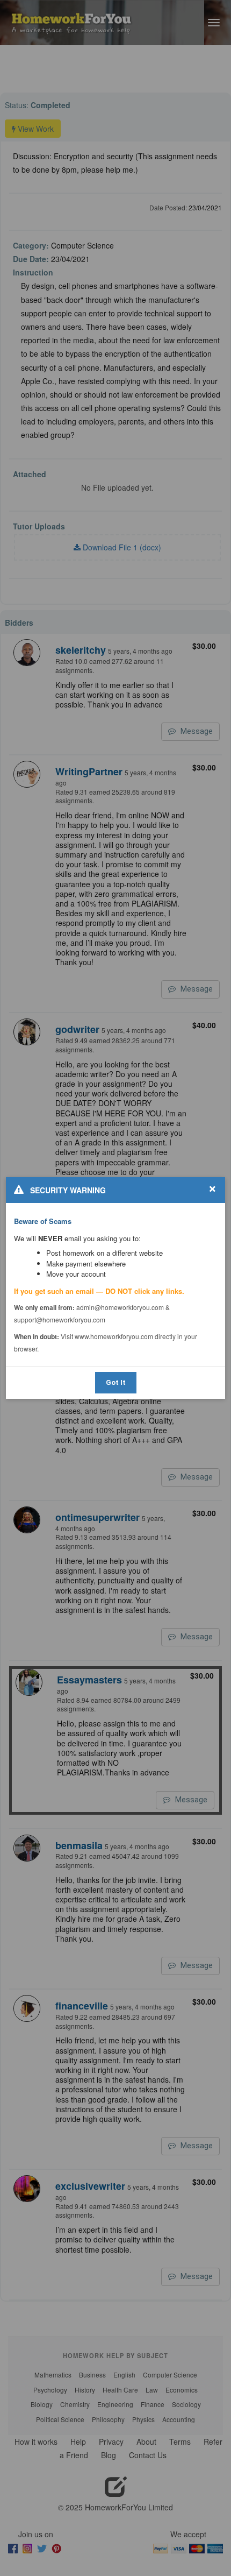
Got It (116, 1382)
